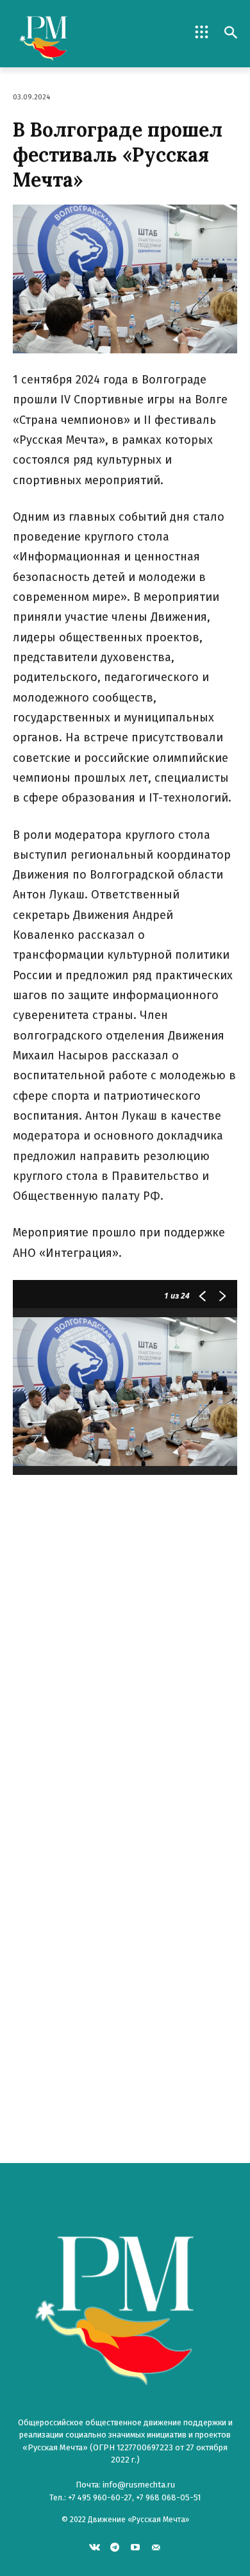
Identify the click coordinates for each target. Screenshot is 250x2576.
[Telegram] (115, 2547)
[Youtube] (136, 2547)
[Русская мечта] (69, 34)
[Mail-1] (155, 2547)
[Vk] (95, 2547)
